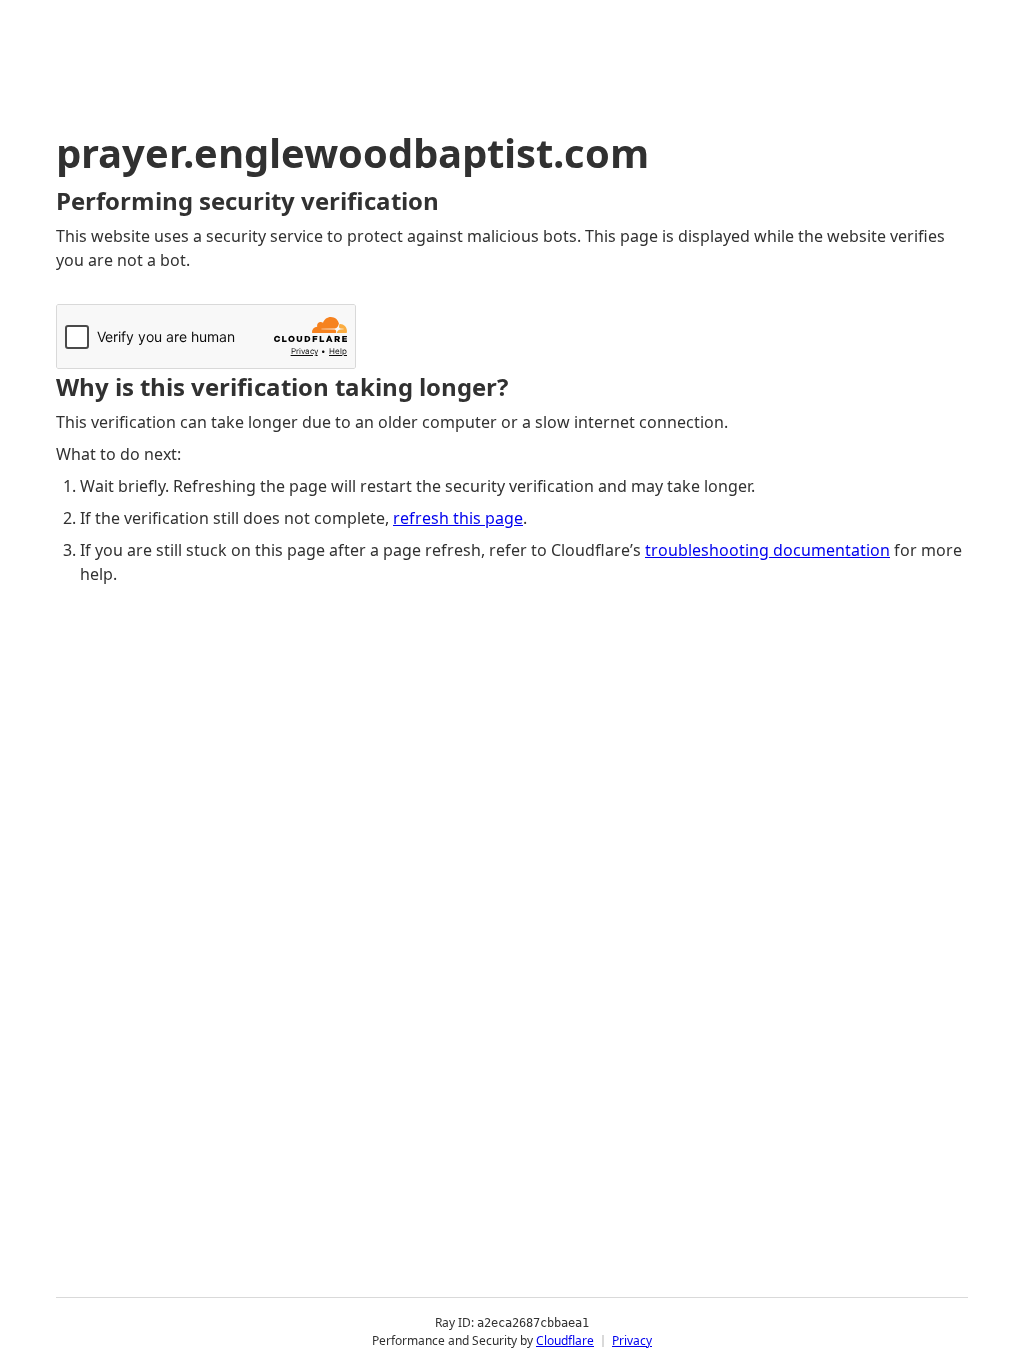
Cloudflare (565, 1340)
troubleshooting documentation (767, 550)
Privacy (632, 1340)
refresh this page (458, 518)
